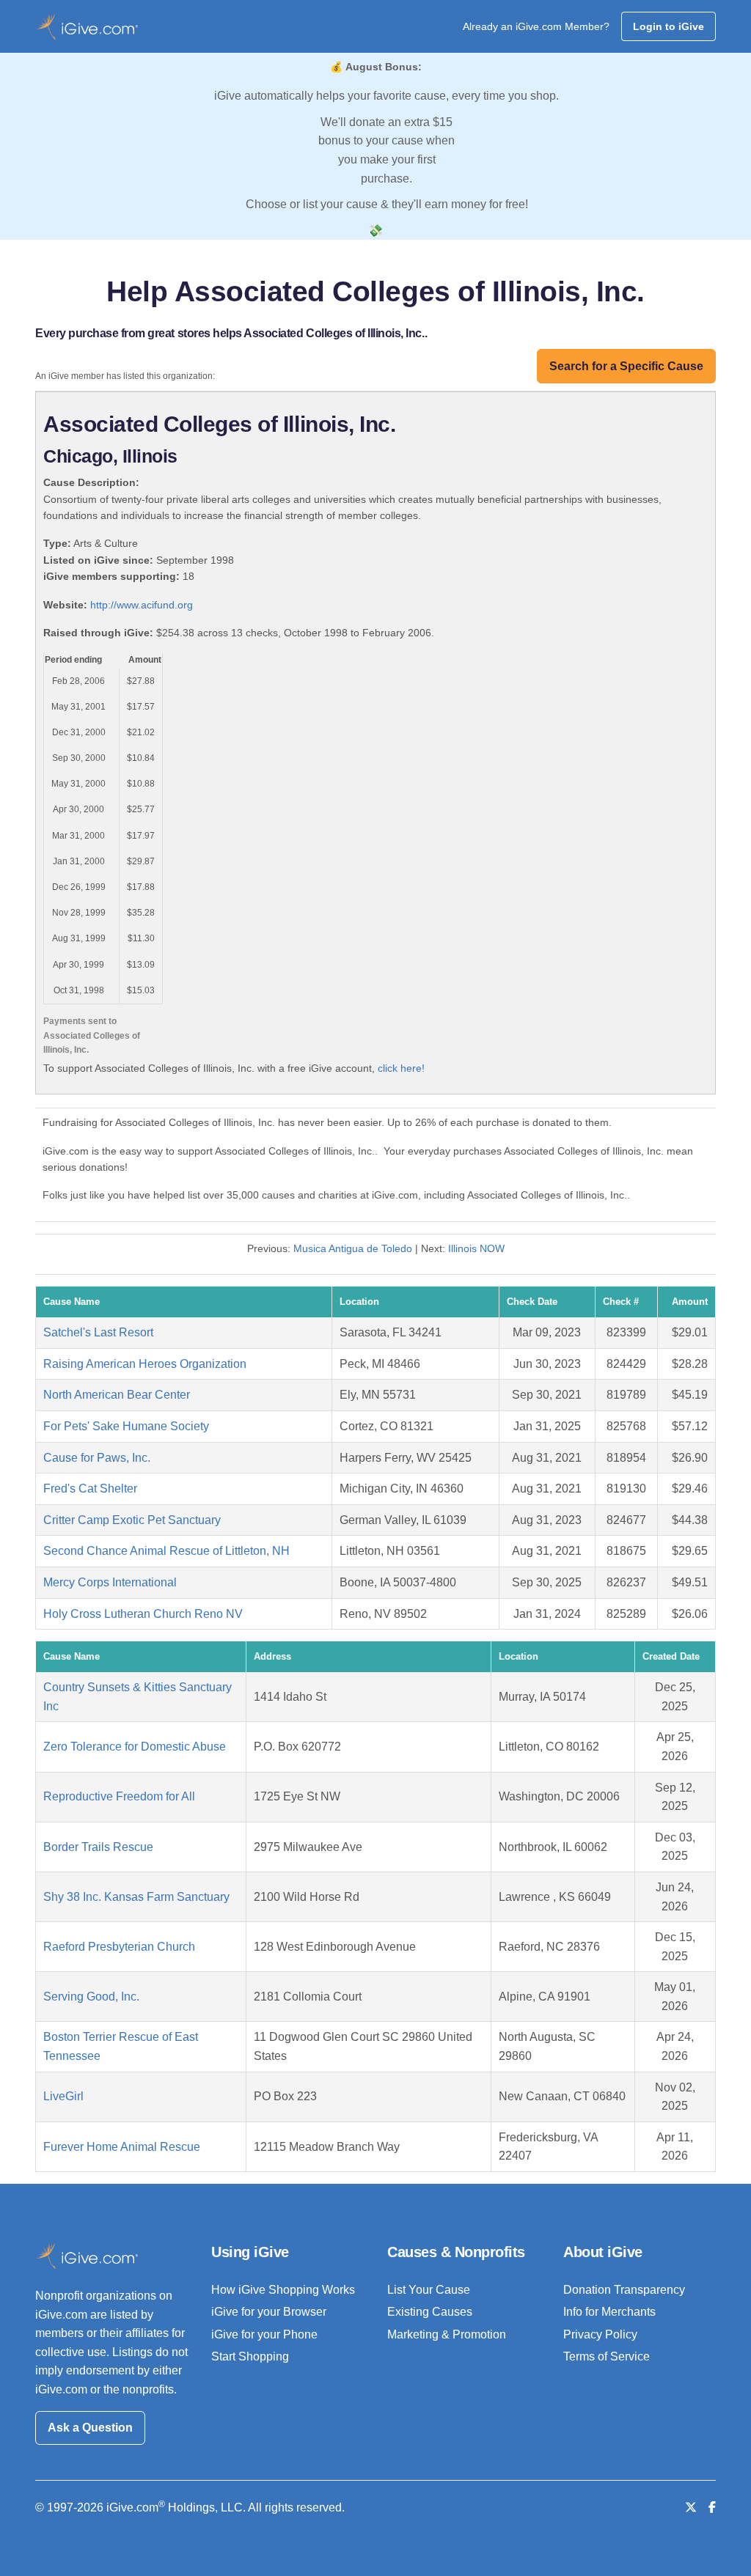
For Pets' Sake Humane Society (126, 1426)
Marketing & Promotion (447, 2334)
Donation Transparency (624, 2290)
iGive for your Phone (264, 2334)
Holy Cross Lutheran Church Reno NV (143, 1614)
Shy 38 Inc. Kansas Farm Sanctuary (136, 1897)
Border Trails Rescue (98, 1847)
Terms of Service (607, 2356)
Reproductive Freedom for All (119, 1796)
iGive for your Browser (269, 2312)
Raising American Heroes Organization (145, 1364)
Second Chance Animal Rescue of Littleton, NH (166, 1551)
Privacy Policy (600, 2334)
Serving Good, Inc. (91, 1997)
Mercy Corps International (110, 1582)
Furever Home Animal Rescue (122, 2147)
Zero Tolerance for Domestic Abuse (135, 1747)
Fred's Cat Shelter (90, 1488)
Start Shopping (250, 2356)
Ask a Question (90, 2428)
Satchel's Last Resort (98, 1332)
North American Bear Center (117, 1395)
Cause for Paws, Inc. (97, 1458)
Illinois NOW (476, 1248)
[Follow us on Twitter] (691, 2507)
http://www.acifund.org (142, 605)
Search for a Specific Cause (626, 366)
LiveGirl (63, 2096)
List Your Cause (429, 2290)
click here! (401, 1068)
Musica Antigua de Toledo (353, 1248)
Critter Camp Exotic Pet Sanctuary (132, 1520)
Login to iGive (668, 26)
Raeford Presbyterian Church (119, 1947)
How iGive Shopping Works (283, 2290)
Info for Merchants (609, 2312)
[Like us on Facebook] (712, 2507)
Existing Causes (430, 2312)
